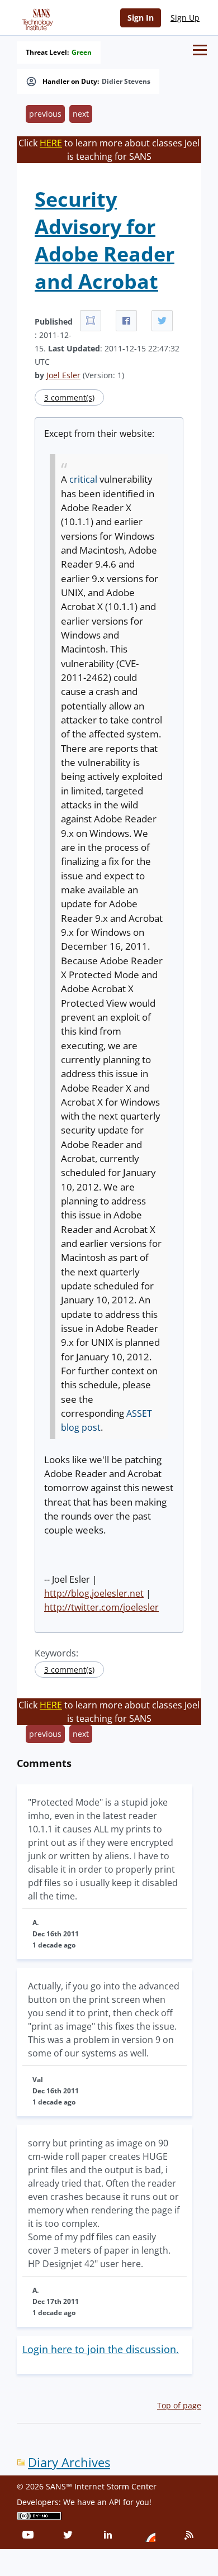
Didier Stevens (126, 82)
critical (83, 479)
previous (45, 114)
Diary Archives (69, 2462)
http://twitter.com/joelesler (101, 1607)
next (81, 114)
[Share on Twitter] (162, 321)
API (115, 2502)
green (82, 53)
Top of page (179, 2405)
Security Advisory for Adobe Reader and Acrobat (105, 240)
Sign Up (185, 18)
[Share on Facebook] (126, 321)
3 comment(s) (69, 397)
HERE (51, 143)
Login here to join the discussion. (101, 2349)
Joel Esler (63, 375)
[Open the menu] (200, 50)
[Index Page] (36, 17)
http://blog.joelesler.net (94, 1593)
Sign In (141, 18)
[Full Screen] (91, 321)
